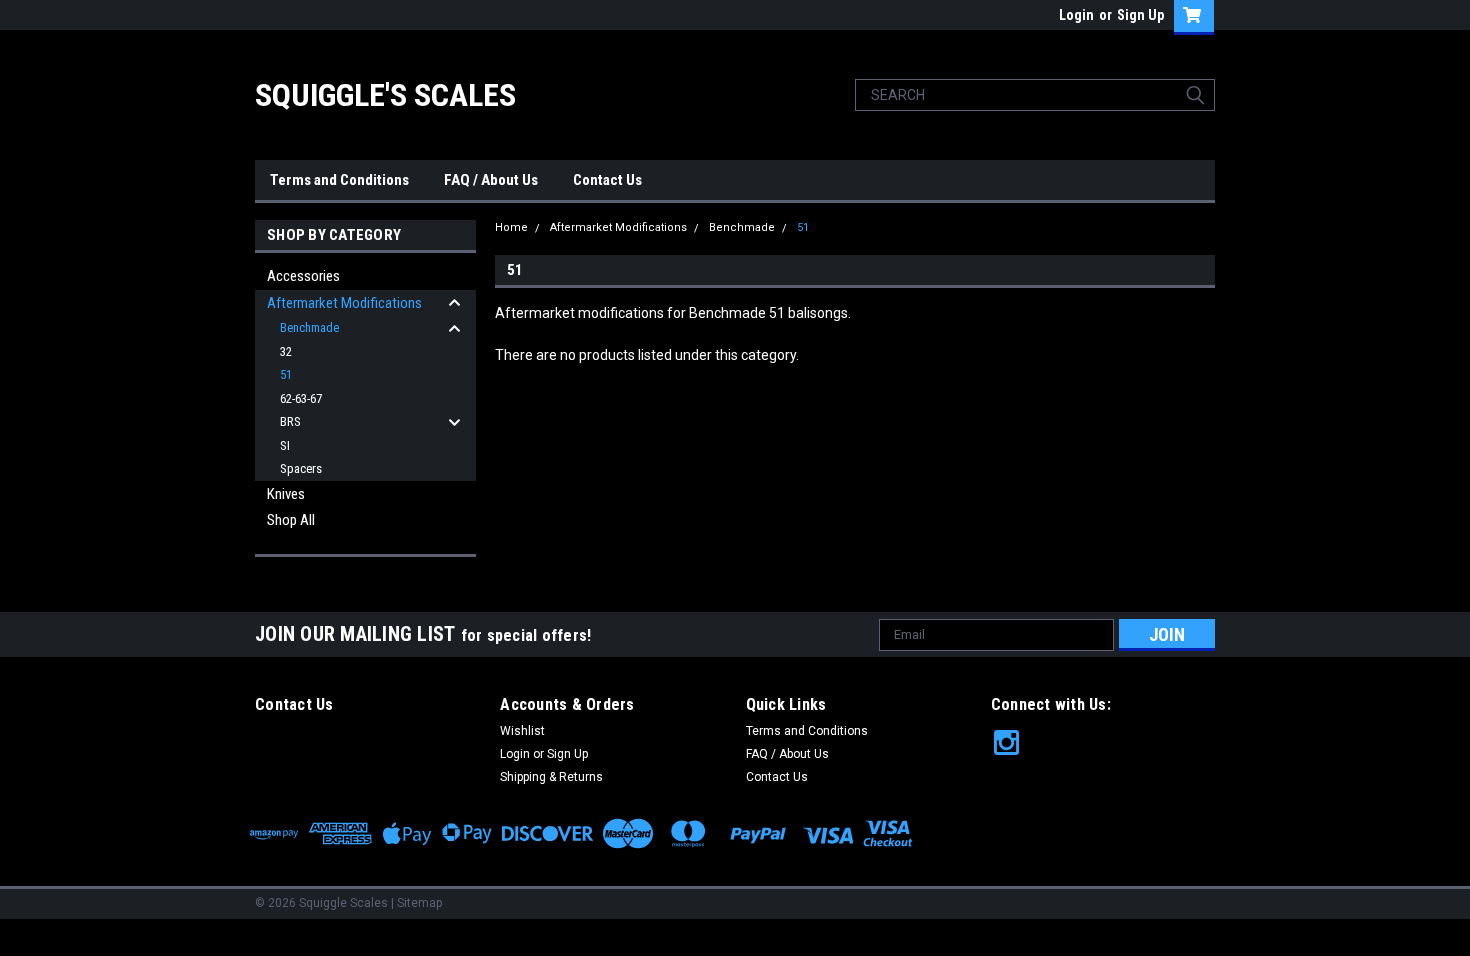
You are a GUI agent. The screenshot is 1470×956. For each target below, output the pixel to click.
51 (286, 374)
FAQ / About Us (491, 180)
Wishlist (522, 731)
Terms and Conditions (339, 180)
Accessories (303, 276)
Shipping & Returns (551, 777)
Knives (286, 494)
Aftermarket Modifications (344, 303)
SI (285, 445)
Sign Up (1140, 15)
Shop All (291, 520)
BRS (290, 421)
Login (1076, 15)
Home (511, 227)
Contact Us (607, 180)
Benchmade (309, 327)
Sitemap (419, 903)
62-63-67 (301, 398)
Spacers (301, 468)
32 (286, 351)
